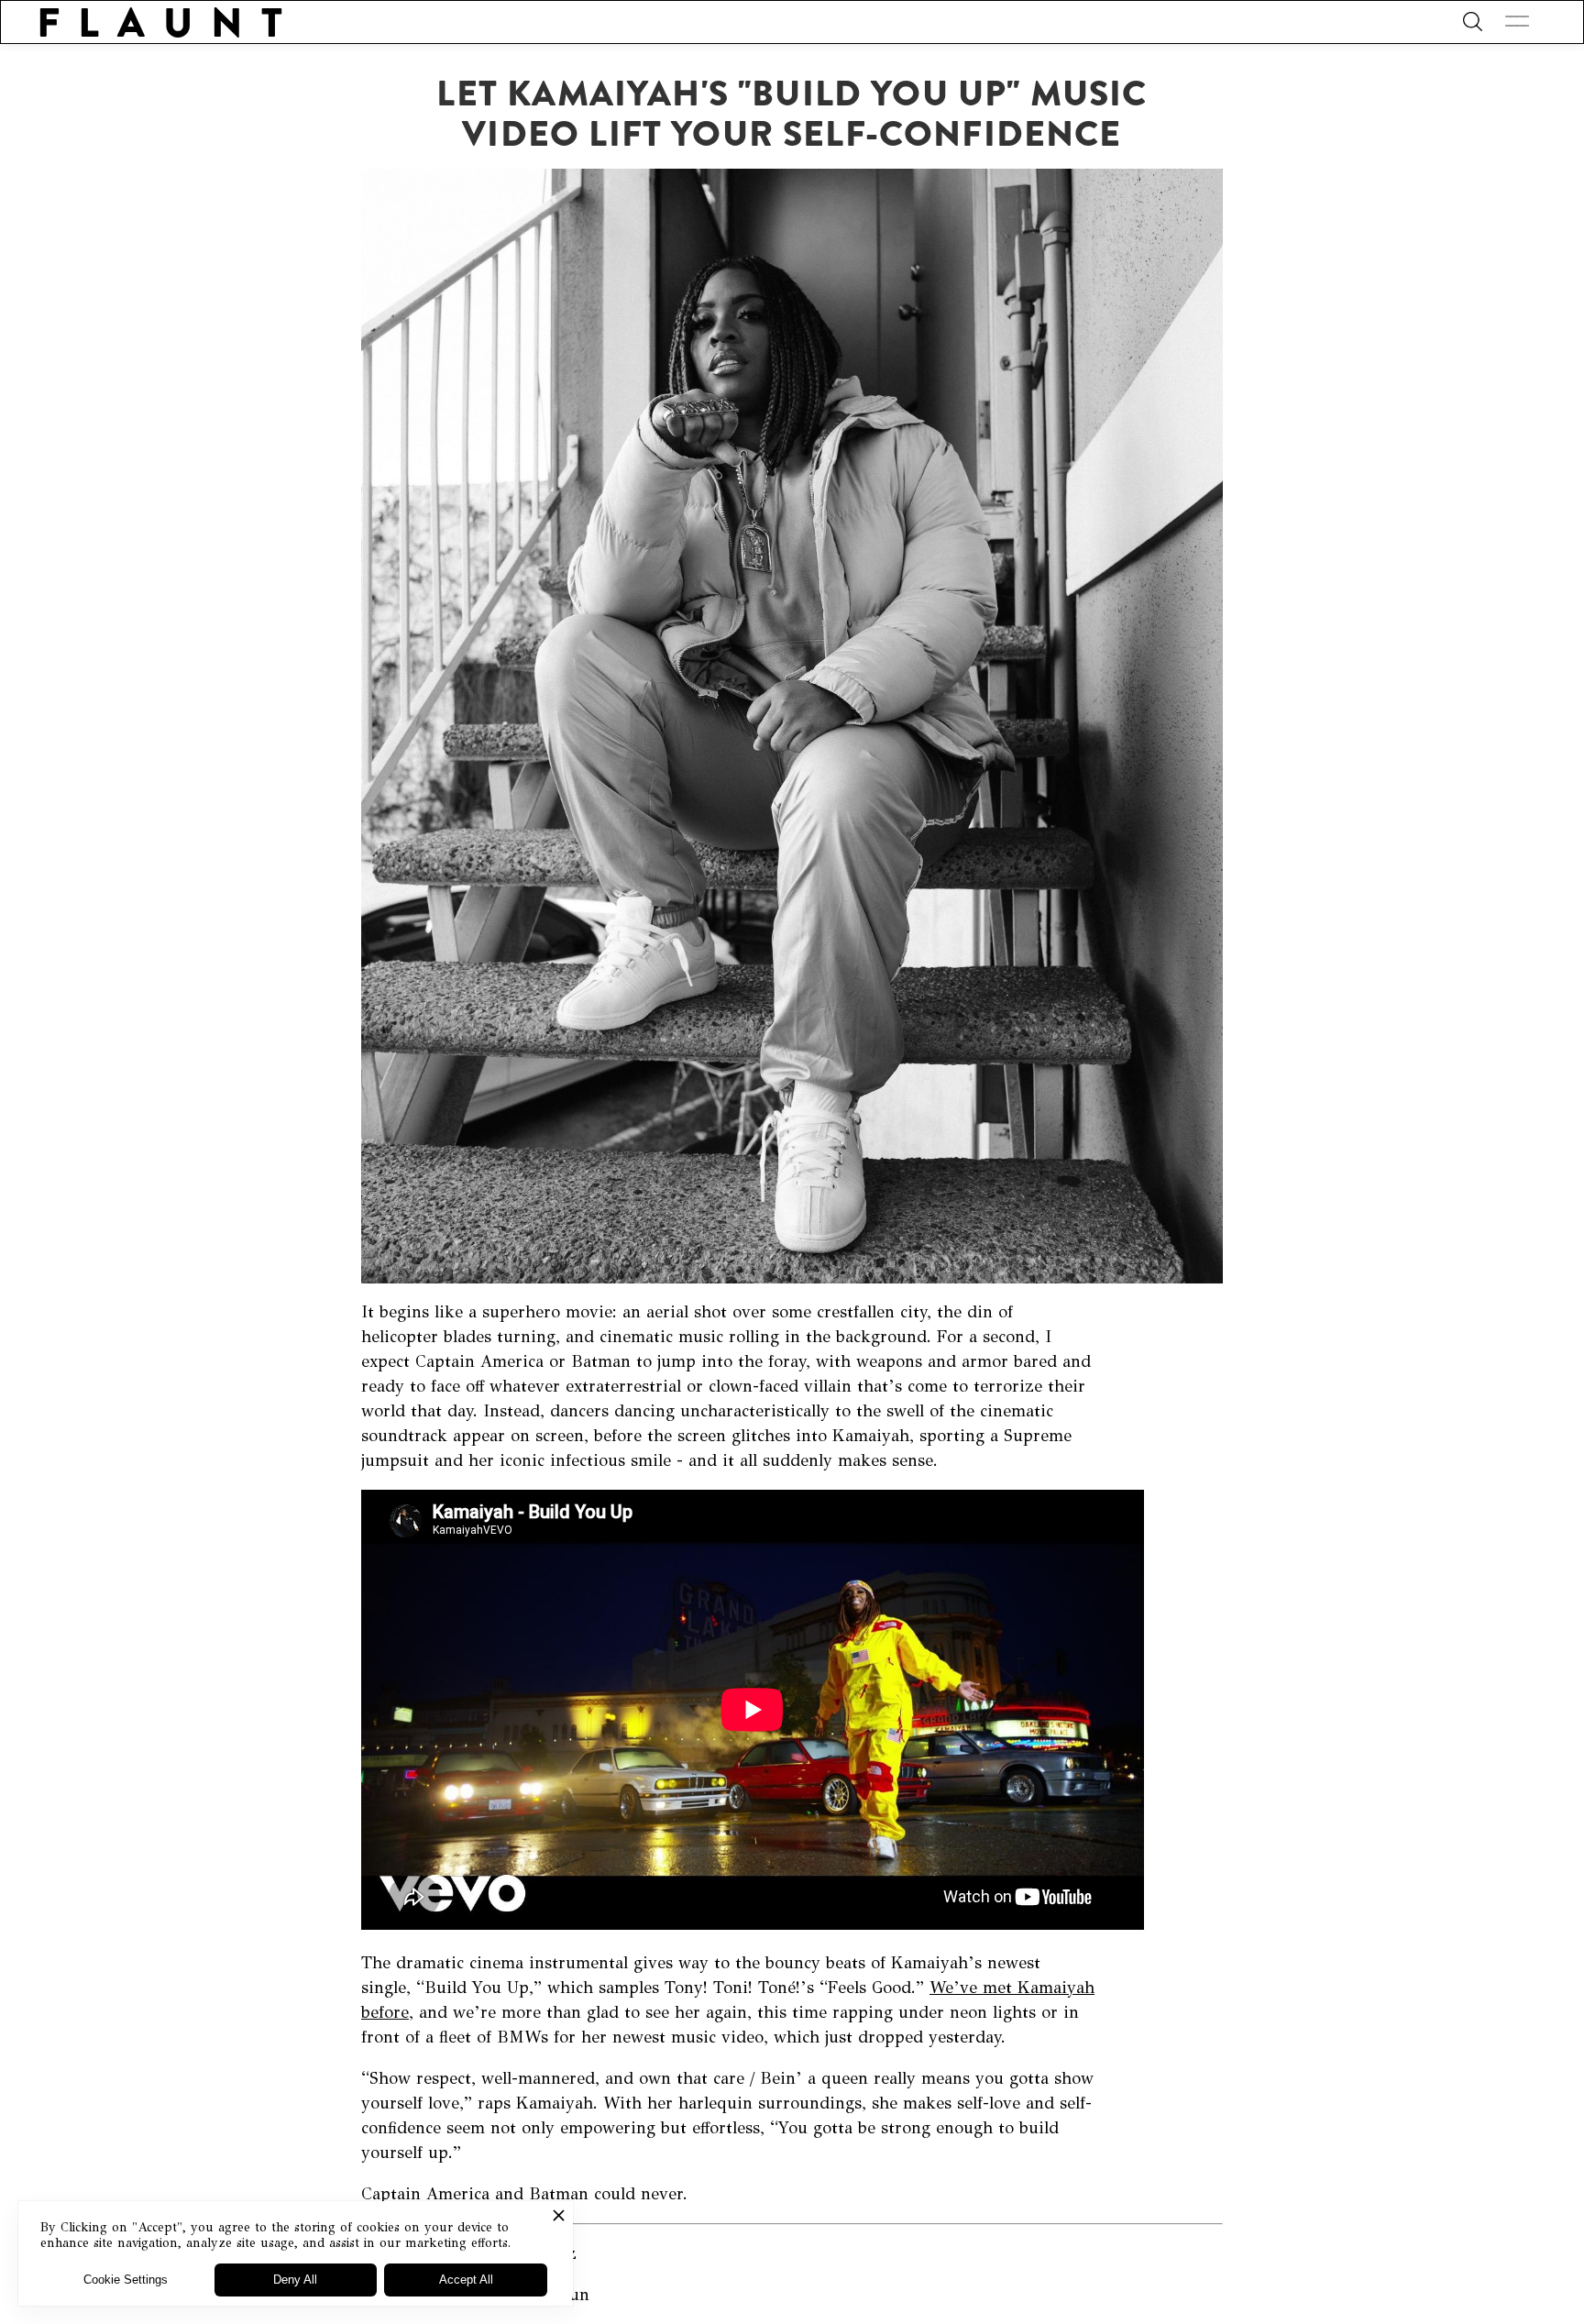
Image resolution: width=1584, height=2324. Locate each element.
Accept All (466, 2280)
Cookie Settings (126, 2280)
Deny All (295, 2280)
